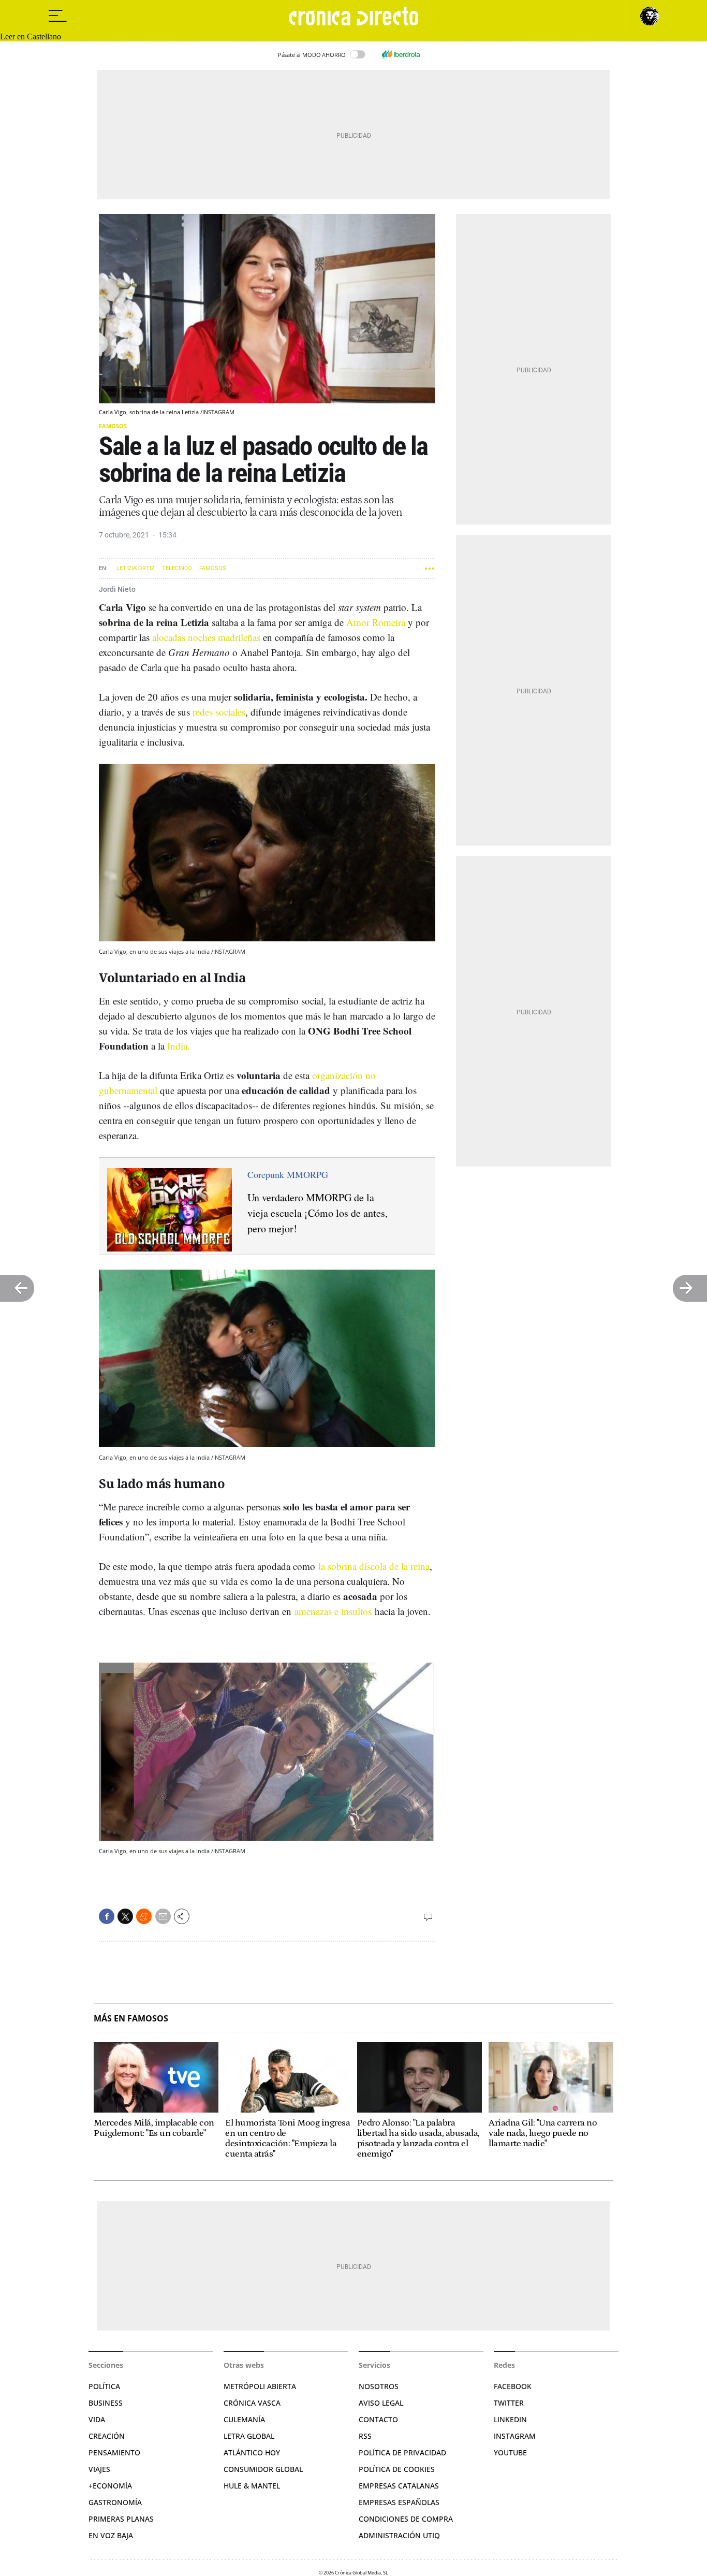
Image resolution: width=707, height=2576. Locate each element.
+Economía (110, 2486)
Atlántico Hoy (252, 2453)
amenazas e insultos (333, 1611)
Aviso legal (381, 2403)
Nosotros (379, 2386)
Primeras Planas (121, 2519)
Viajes (99, 2469)
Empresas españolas (399, 2502)
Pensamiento (114, 2453)
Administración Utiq (399, 2535)
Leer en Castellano (31, 37)
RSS (365, 2436)
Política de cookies (397, 2469)
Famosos (113, 426)
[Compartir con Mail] (163, 1916)
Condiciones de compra (406, 2519)
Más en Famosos (131, 2019)
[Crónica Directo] (353, 16)
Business (106, 2403)
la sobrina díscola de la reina (374, 1566)
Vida (97, 2419)
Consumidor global (263, 2469)
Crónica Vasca (252, 2403)
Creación (107, 2436)
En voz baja (111, 2535)
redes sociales (219, 712)
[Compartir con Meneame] (144, 1916)
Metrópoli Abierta (260, 2386)
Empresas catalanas (399, 2486)
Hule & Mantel (252, 2486)
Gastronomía (115, 2502)
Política (104, 2386)
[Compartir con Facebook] (107, 1916)
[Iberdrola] (401, 54)
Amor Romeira (376, 622)
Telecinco (177, 568)
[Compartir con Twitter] (125, 1916)
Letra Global (249, 2436)
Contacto (378, 2419)
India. (179, 1046)
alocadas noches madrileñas (206, 637)
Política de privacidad (402, 2453)
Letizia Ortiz (136, 568)
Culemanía (244, 2419)
